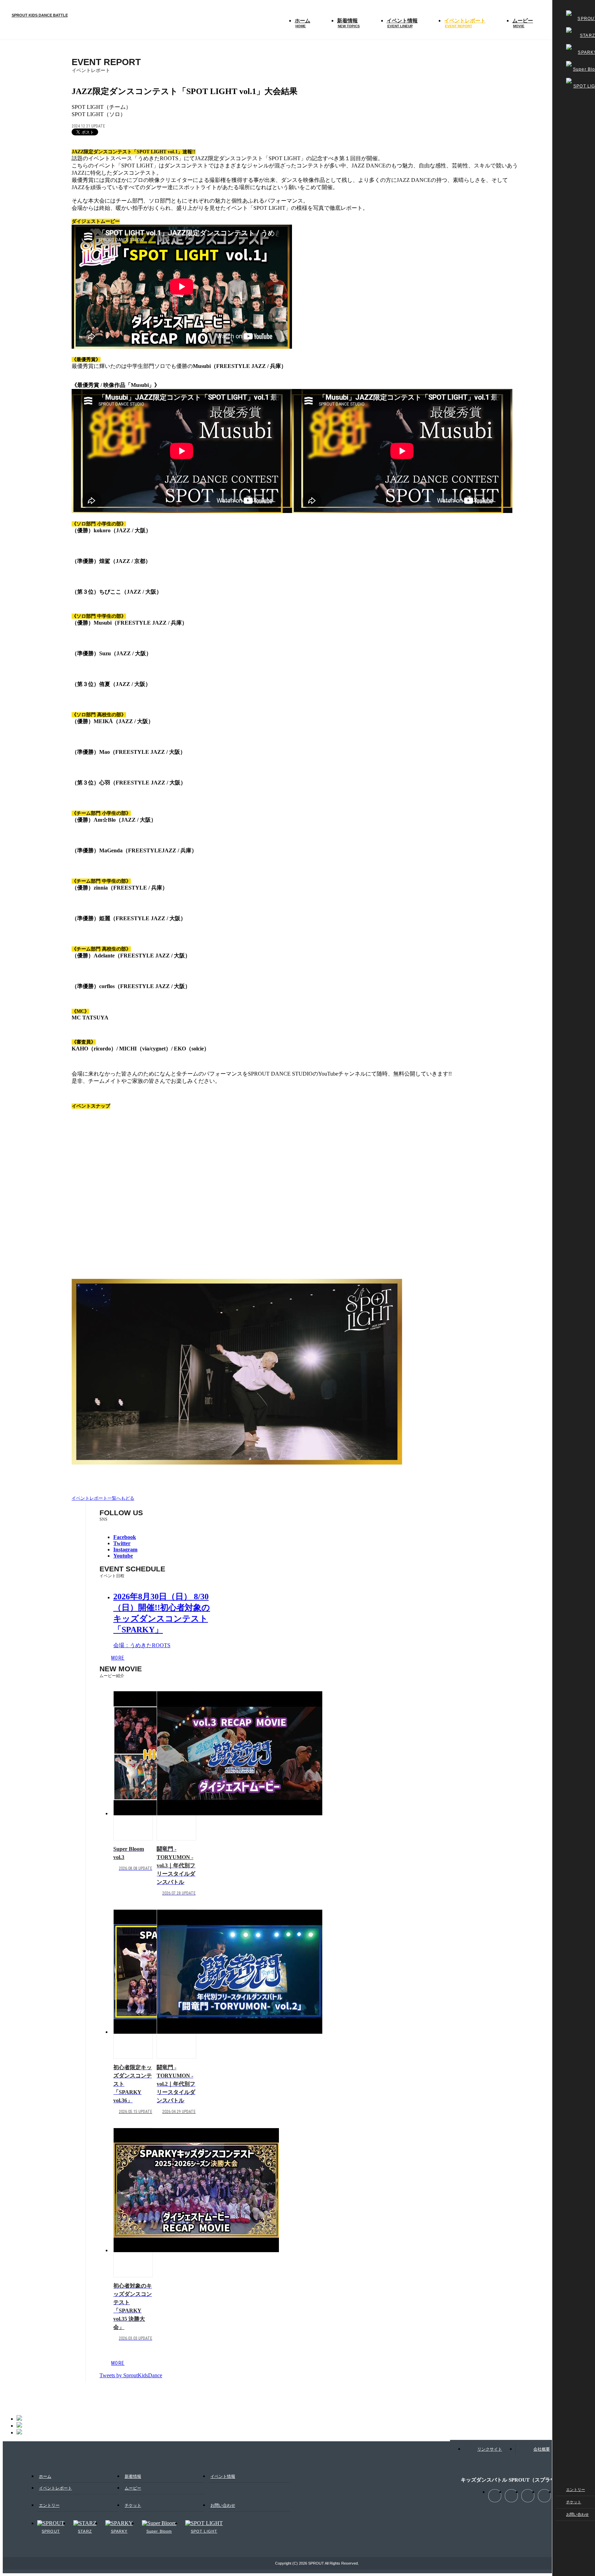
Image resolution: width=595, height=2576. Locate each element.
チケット (574, 2502)
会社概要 (542, 2449)
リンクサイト (490, 2449)
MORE (118, 1658)
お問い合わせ (577, 2514)
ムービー (523, 23)
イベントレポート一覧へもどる (103, 1498)
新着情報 (348, 23)
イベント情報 (402, 23)
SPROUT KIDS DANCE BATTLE (40, 15)
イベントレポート (465, 23)
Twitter (511, 2496)
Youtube (544, 2496)
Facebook (579, 2547)
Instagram (579, 2533)
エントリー (576, 2490)
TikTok (587, 2562)
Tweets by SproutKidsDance (131, 2375)
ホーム (302, 23)
